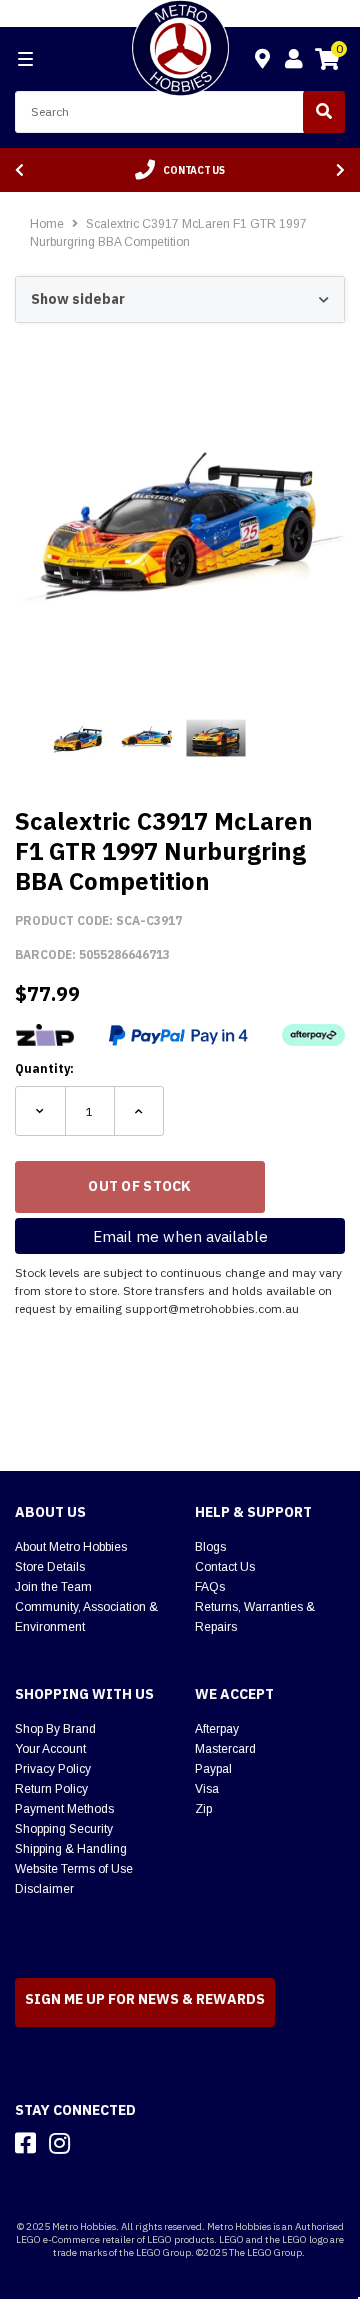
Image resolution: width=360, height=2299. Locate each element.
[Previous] (19, 170)
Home (47, 224)
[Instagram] (59, 2143)
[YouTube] (95, 2143)
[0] (327, 62)
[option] (180, 170)
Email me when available (180, 1236)
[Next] (340, 170)
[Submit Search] (324, 112)
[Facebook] (25, 2143)
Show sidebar (78, 299)
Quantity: (44, 1068)
